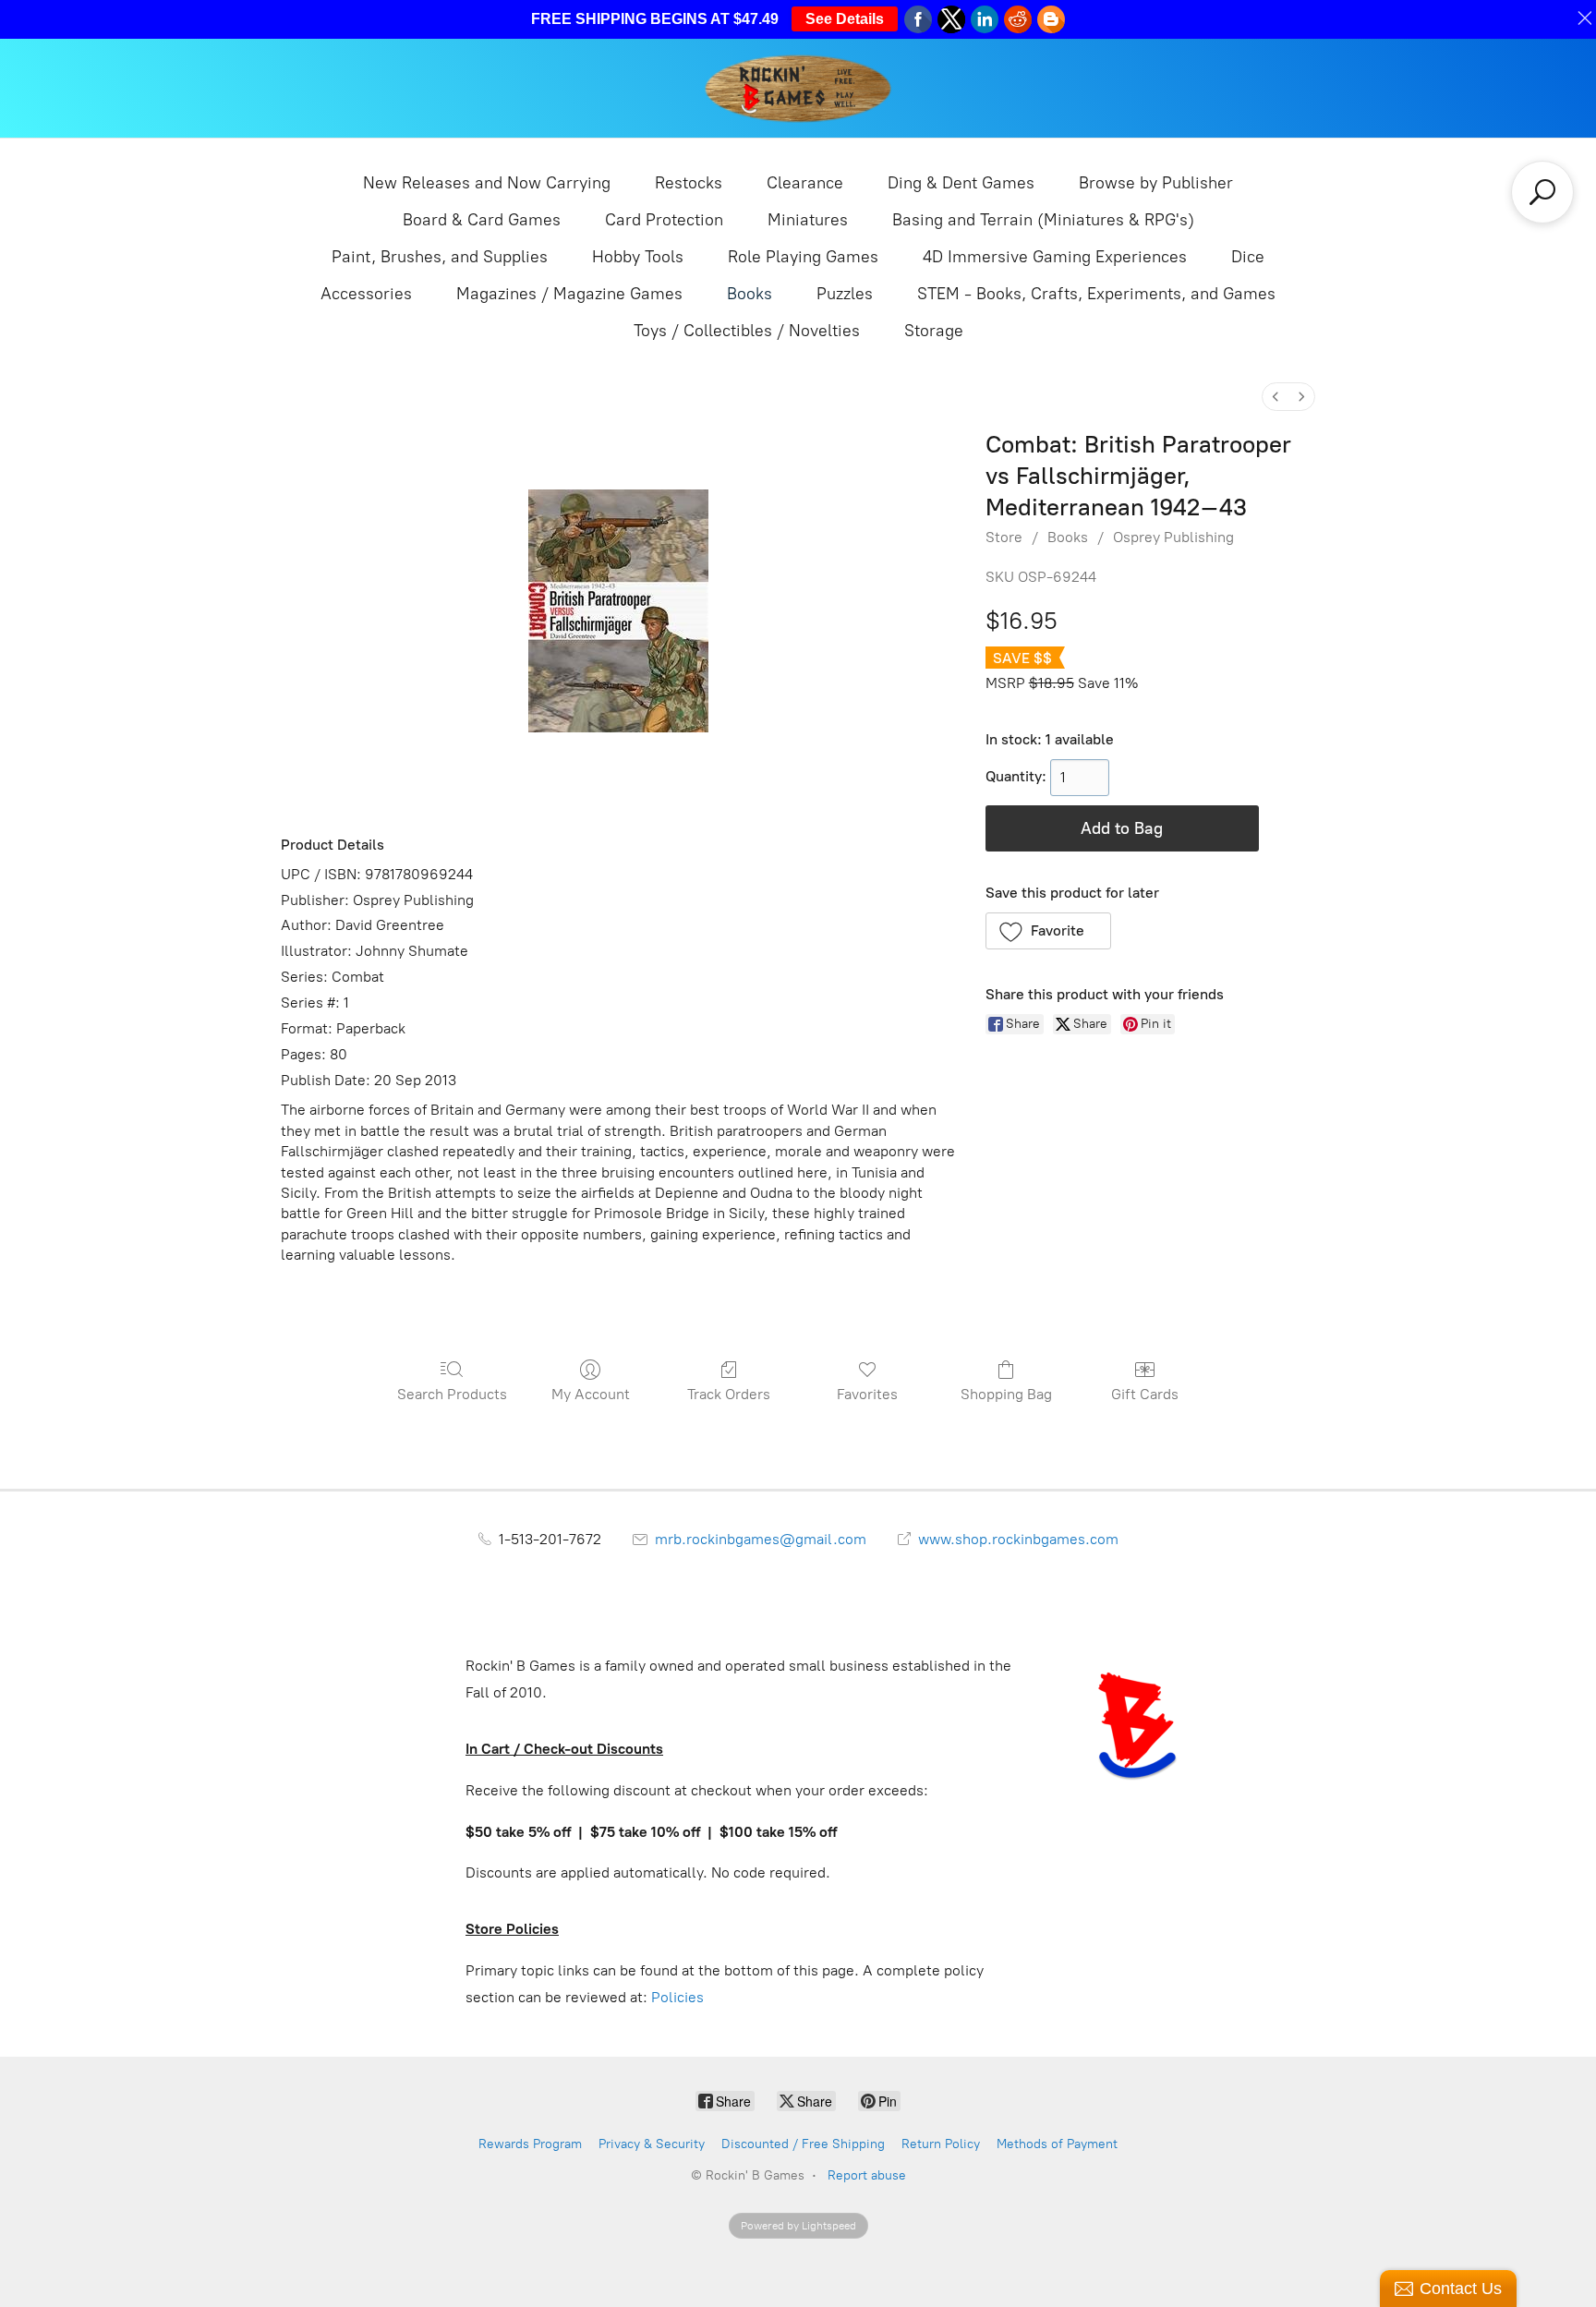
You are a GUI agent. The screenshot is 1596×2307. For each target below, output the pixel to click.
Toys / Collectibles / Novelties (747, 331)
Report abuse (867, 2175)
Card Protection (664, 220)
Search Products (452, 1394)
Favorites (867, 1394)
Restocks (689, 183)
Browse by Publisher (1156, 183)
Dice (1248, 257)
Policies (677, 1997)
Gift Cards (1145, 1394)
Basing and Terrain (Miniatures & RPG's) (1043, 220)
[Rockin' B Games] (798, 88)
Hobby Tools (638, 257)
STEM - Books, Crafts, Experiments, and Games (1096, 294)
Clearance (805, 183)
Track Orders (729, 1394)
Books (750, 294)
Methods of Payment (1057, 2144)
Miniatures (808, 220)
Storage (934, 331)
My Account (591, 1394)
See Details (845, 19)
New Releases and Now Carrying (487, 183)
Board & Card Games (482, 220)
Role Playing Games (803, 257)
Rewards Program (530, 2144)
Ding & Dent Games (961, 183)
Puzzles (845, 294)
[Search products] (1542, 192)
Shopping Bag (1006, 1394)
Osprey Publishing (1173, 537)
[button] (1049, 931)
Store (1004, 537)
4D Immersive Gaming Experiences (1055, 257)
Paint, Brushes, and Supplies (440, 257)
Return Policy (941, 2144)
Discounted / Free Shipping (803, 2144)
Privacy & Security (652, 2144)
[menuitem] (1276, 397)
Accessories (366, 294)
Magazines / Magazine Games (569, 294)
